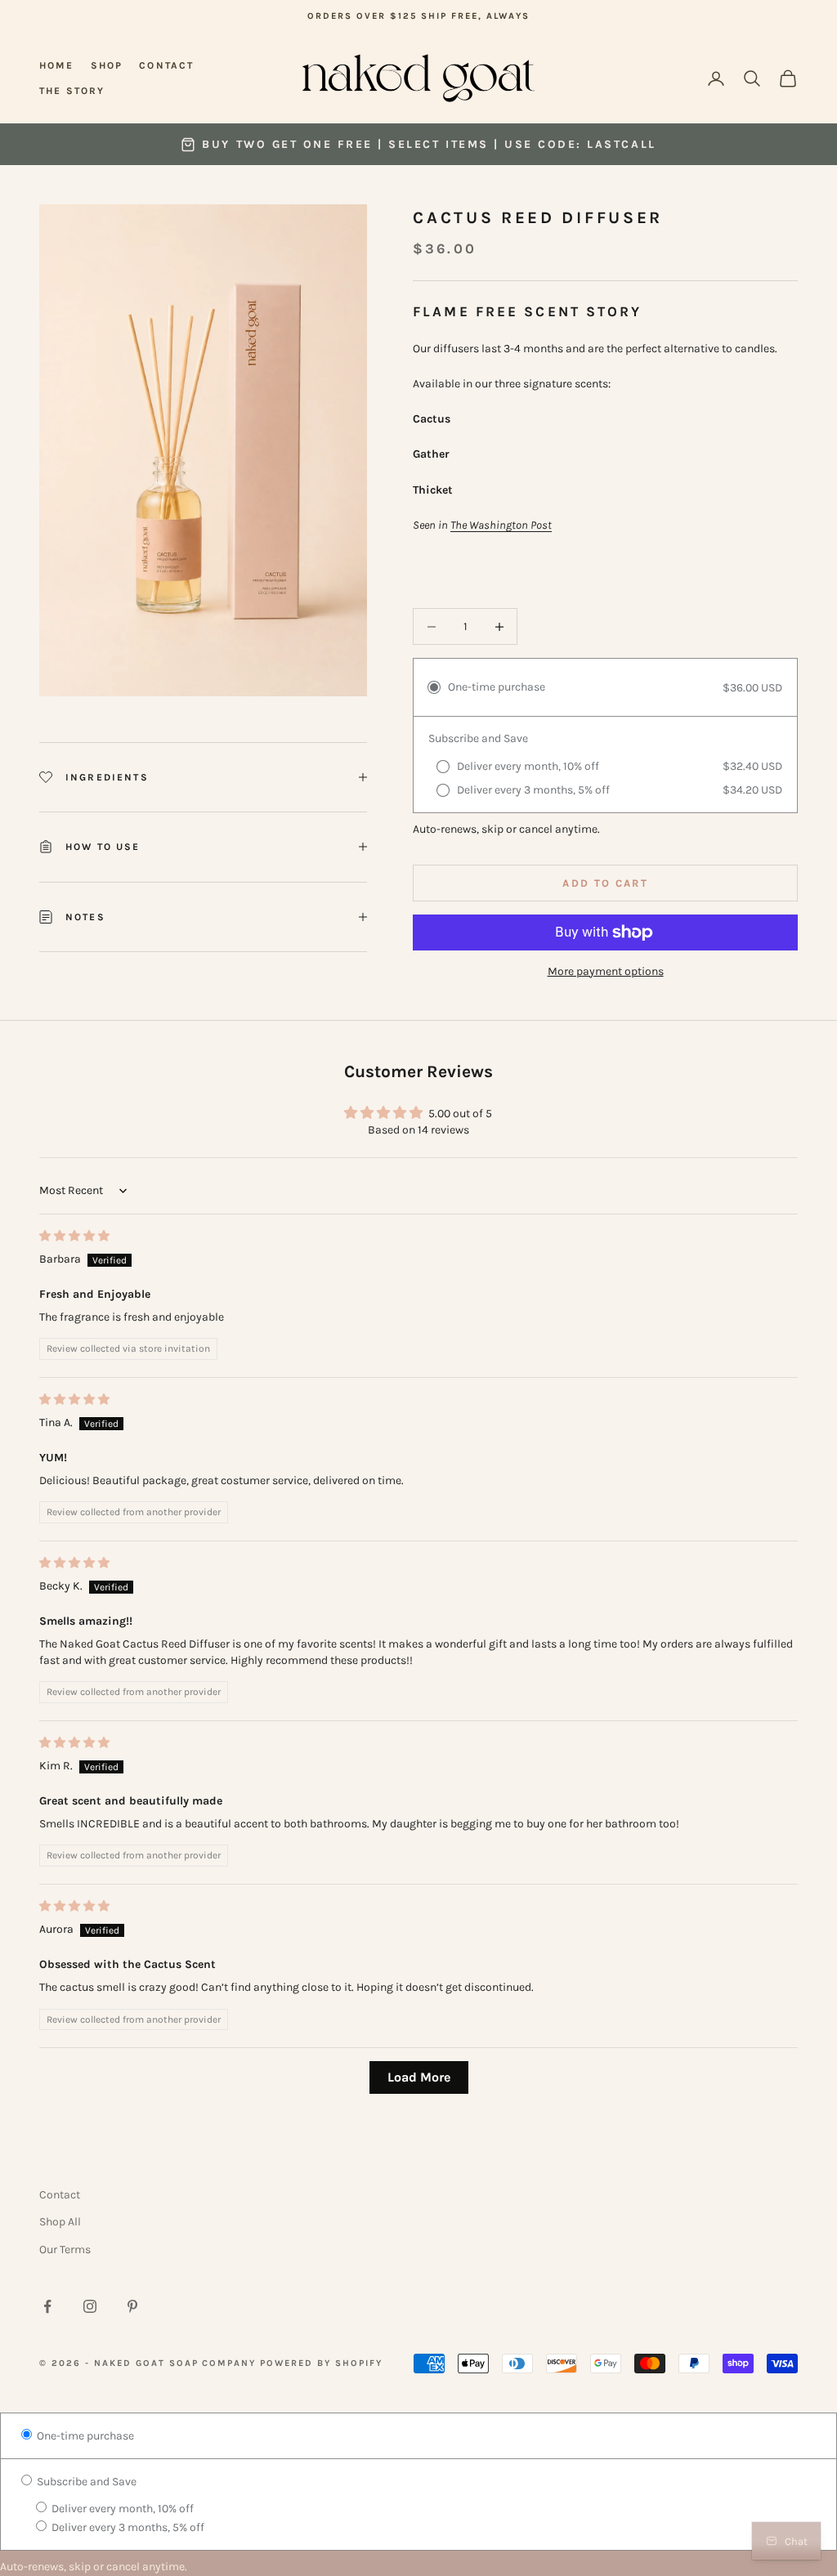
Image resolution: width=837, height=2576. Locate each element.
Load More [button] (419, 2077)
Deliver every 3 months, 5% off (127, 2527)
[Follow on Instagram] (90, 2306)
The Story (72, 91)
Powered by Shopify (321, 2363)
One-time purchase (84, 2436)
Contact (166, 65)
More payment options (606, 971)
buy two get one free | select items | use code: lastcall (429, 144)
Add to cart (605, 883)
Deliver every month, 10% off (121, 2509)
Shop (107, 65)
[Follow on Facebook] (47, 2306)
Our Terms (65, 2250)
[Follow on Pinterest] (132, 2306)
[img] (74, 1236)
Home (57, 65)
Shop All (60, 2222)
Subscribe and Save (85, 2482)
